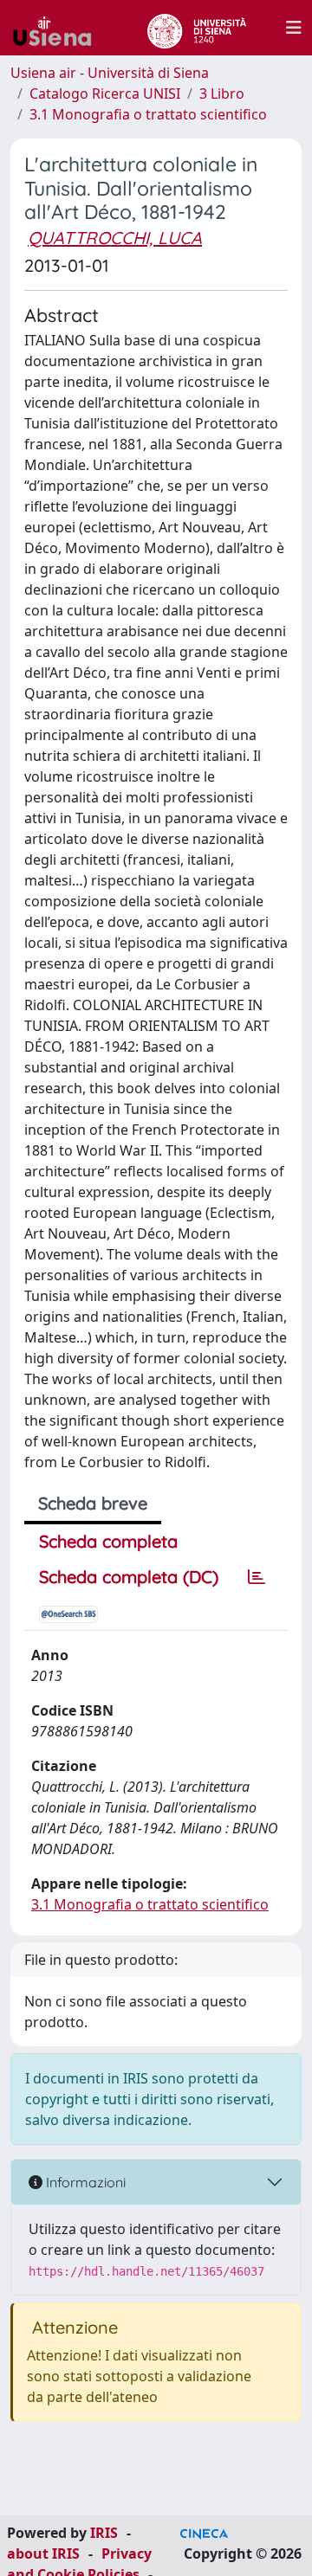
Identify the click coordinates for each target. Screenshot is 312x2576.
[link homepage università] (196, 28)
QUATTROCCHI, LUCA (115, 238)
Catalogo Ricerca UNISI (105, 93)
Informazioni (84, 2182)
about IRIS (43, 2553)
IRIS (104, 2533)
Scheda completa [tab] (108, 1541)
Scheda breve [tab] (93, 1503)
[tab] (257, 1577)
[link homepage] (59, 28)
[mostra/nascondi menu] (294, 28)
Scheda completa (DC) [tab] (129, 1577)
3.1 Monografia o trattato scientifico (148, 114)
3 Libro (222, 93)
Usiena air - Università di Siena (110, 73)
